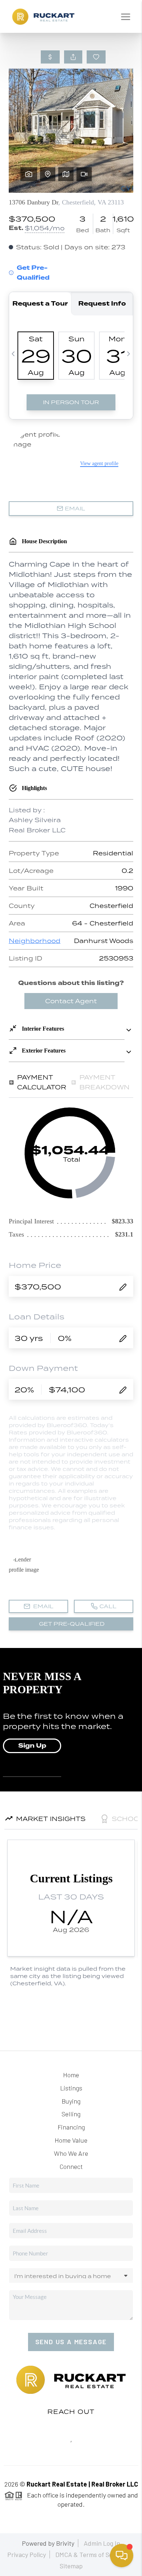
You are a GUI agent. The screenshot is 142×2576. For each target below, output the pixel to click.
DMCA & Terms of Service (91, 2554)
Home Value (71, 2140)
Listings (71, 2088)
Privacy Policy (27, 2554)
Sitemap (71, 2566)
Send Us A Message (71, 2342)
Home (71, 2075)
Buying (71, 2101)
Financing (71, 2127)
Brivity (65, 2543)
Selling (71, 2114)
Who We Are (71, 2153)
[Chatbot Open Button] (122, 2556)
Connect (71, 2166)
